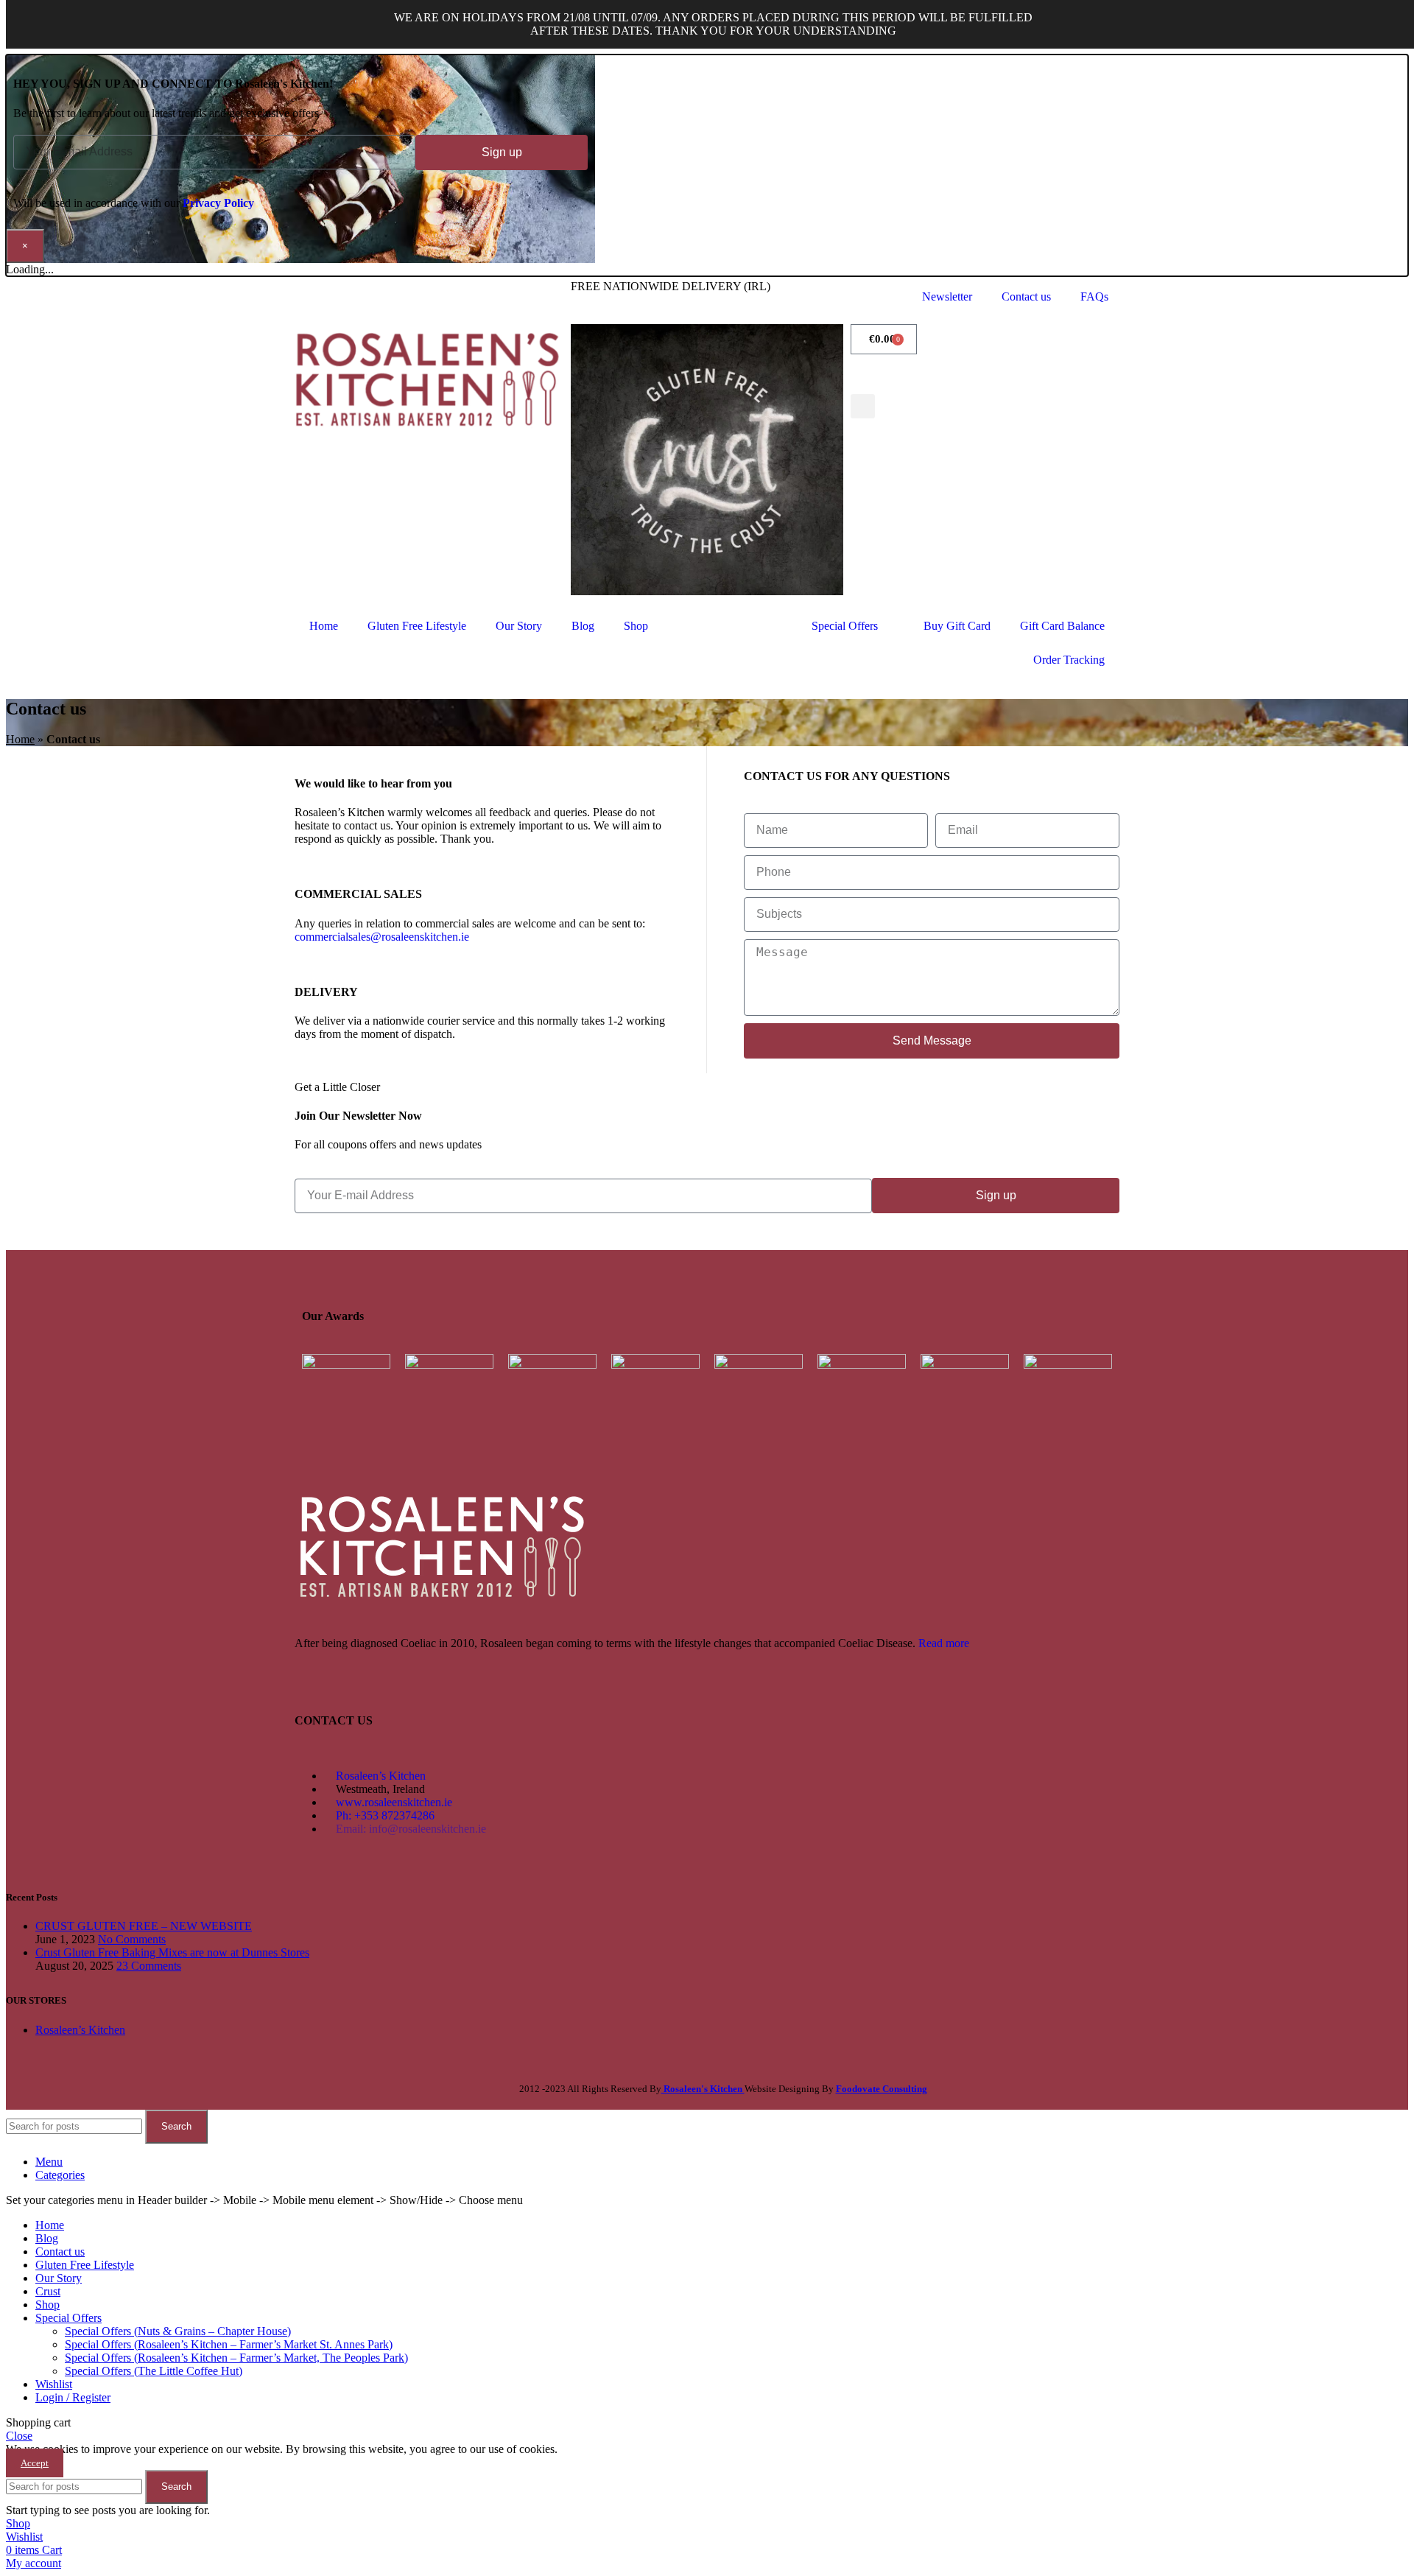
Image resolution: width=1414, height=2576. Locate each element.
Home (324, 626)
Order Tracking (1069, 660)
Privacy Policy (218, 203)
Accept (35, 2463)
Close (19, 2436)
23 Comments (149, 1966)
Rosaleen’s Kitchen (80, 2030)
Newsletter (947, 296)
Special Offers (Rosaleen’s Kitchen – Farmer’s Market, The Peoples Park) (236, 2358)
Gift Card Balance (1062, 626)
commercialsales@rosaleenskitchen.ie (382, 937)
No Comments (132, 1939)
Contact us (1026, 296)
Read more (944, 1643)
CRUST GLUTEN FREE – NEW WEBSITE (144, 1926)
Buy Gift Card (957, 626)
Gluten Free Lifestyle (417, 626)
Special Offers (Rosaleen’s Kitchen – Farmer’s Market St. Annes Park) (229, 2344)
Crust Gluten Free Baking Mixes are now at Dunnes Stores (172, 1952)
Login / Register (73, 2397)
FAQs (1094, 296)
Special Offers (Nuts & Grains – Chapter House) (178, 2331)
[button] (863, 406)
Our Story (519, 626)
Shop (636, 626)
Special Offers (845, 626)
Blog (583, 626)
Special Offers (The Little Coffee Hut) (154, 2371)
